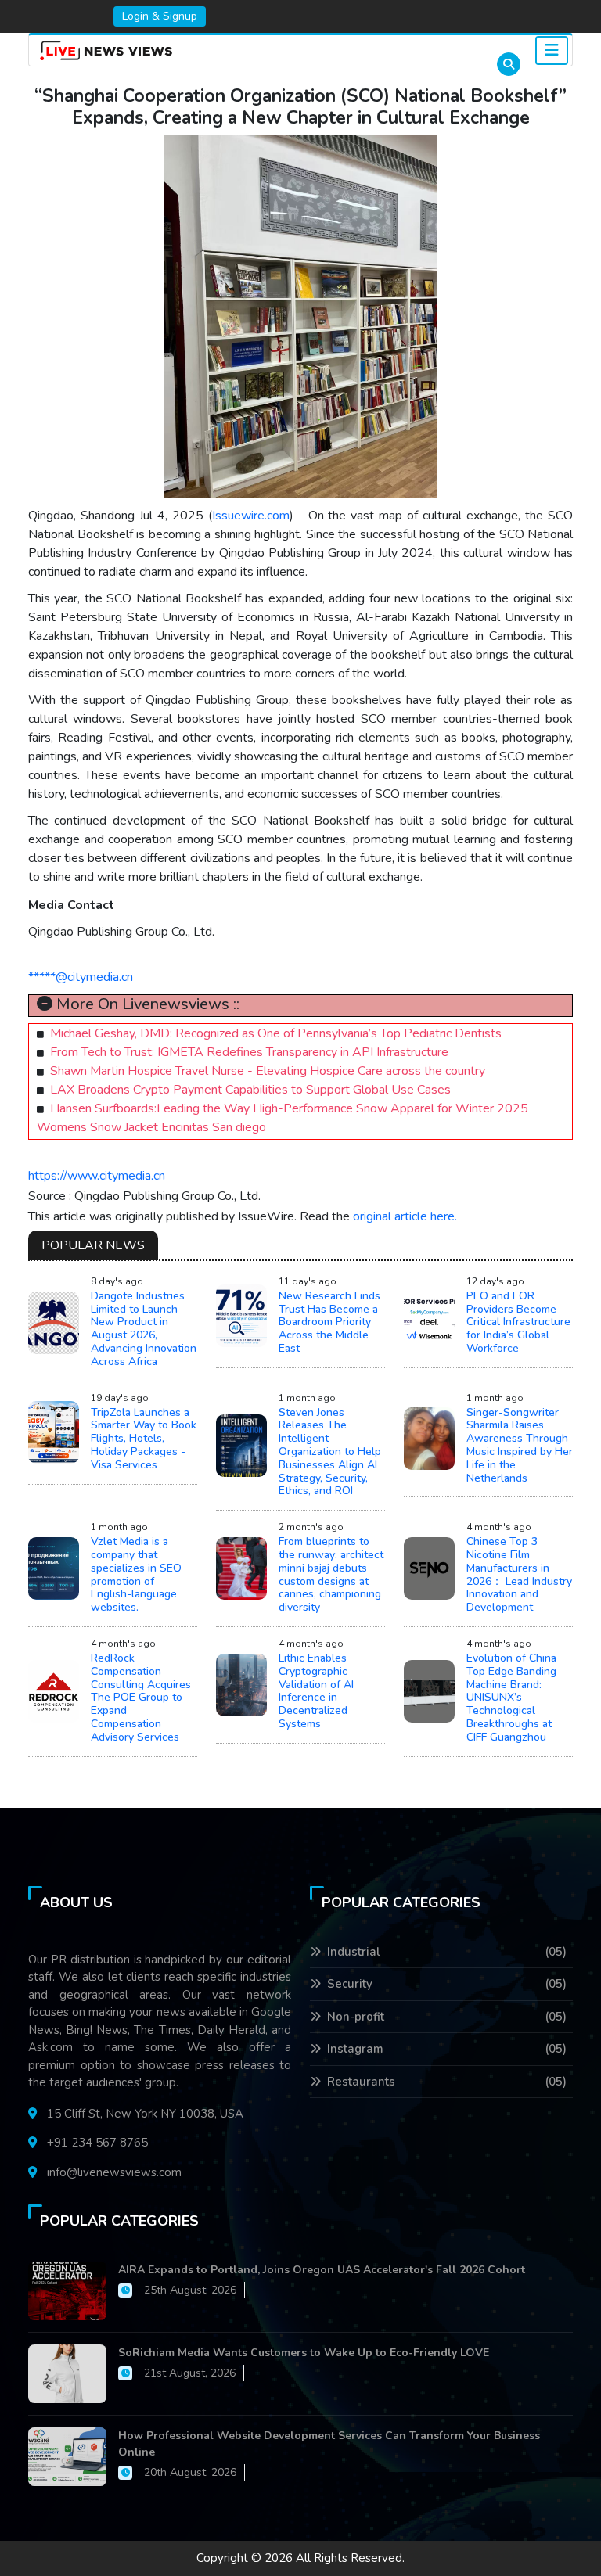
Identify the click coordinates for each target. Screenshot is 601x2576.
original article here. (405, 1216)
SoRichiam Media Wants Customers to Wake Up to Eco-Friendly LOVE (304, 2353)
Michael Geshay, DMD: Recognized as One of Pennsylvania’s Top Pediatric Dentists (276, 1033)
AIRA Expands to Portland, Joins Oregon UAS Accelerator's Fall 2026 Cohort (322, 2270)
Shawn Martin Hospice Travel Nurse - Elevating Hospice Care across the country (268, 1071)
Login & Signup (160, 16)
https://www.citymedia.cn (97, 1176)
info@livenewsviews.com (114, 2172)
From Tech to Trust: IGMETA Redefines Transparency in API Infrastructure (249, 1052)
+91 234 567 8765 (97, 2143)
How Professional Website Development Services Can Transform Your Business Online (329, 2444)
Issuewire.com (251, 516)
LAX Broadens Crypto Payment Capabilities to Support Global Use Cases (250, 1090)
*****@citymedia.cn (81, 977)
